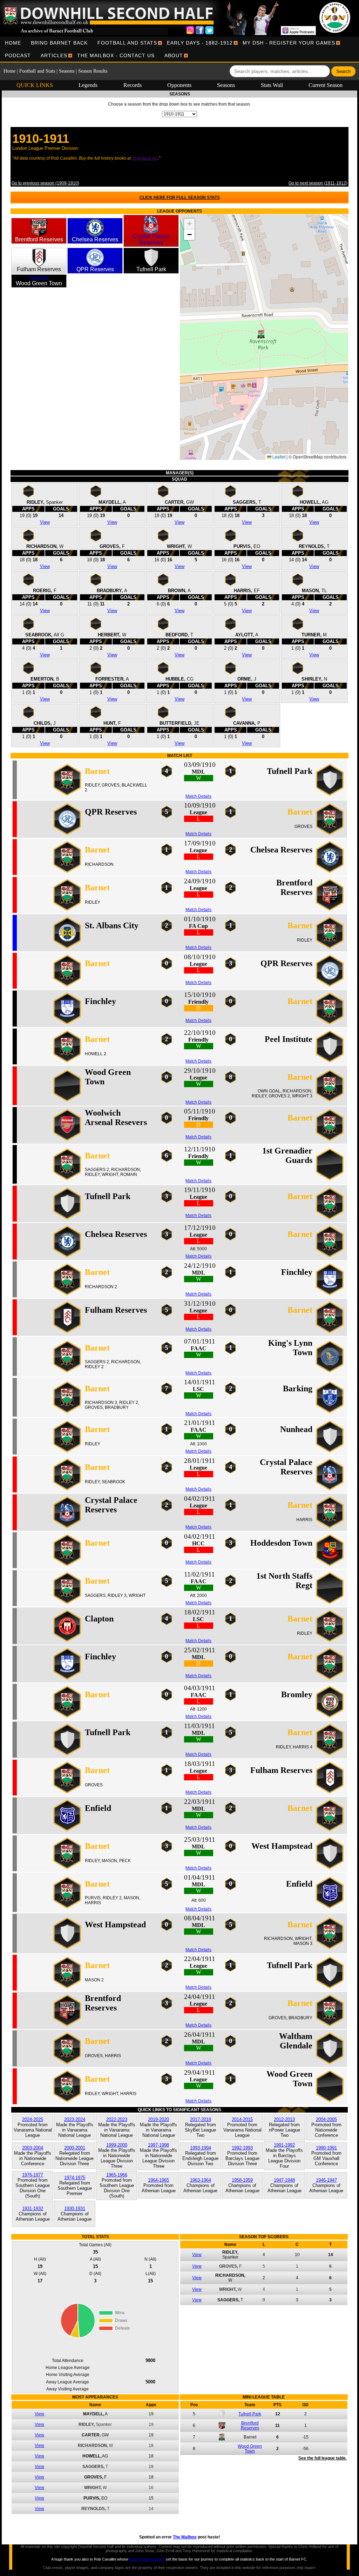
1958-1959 (242, 2180)
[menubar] (179, 49)
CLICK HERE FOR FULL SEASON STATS (180, 198)
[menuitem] (13, 43)
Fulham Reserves (39, 269)
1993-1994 (201, 2148)
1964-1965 (158, 2180)
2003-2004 (33, 2148)
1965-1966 (117, 2175)
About (174, 55)
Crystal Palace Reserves (151, 239)
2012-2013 (284, 2119)
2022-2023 (117, 2119)
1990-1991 (326, 2148)
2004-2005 (326, 2119)
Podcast (18, 55)
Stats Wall (272, 85)
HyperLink (39, 278)
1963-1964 (201, 2180)
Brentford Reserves (39, 239)
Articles (54, 55)
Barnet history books (147, 2559)
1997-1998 (158, 2145)
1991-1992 (284, 2145)
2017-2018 (201, 2119)
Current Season (326, 85)
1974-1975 (75, 2178)
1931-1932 (33, 2209)
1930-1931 (75, 2209)
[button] (264, 337)
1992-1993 (242, 2148)
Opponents (179, 85)
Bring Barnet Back (59, 43)
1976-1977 (33, 2175)
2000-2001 (75, 2148)
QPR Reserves (95, 269)
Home (13, 43)
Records (133, 85)
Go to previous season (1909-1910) (45, 183)
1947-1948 (284, 2180)
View (45, 522)
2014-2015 (242, 2119)
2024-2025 (33, 2119)
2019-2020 (158, 2119)
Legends (88, 85)
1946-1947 (326, 2180)
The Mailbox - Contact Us (116, 55)
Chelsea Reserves (95, 239)
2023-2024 (75, 2119)
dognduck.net (145, 158)
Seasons (67, 71)
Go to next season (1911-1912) (318, 183)
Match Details (198, 796)
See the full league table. (323, 2458)
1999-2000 (117, 2145)
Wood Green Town (39, 283)
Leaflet (278, 457)
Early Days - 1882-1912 (200, 43)
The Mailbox (185, 2537)
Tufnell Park (151, 269)
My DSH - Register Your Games (289, 43)
